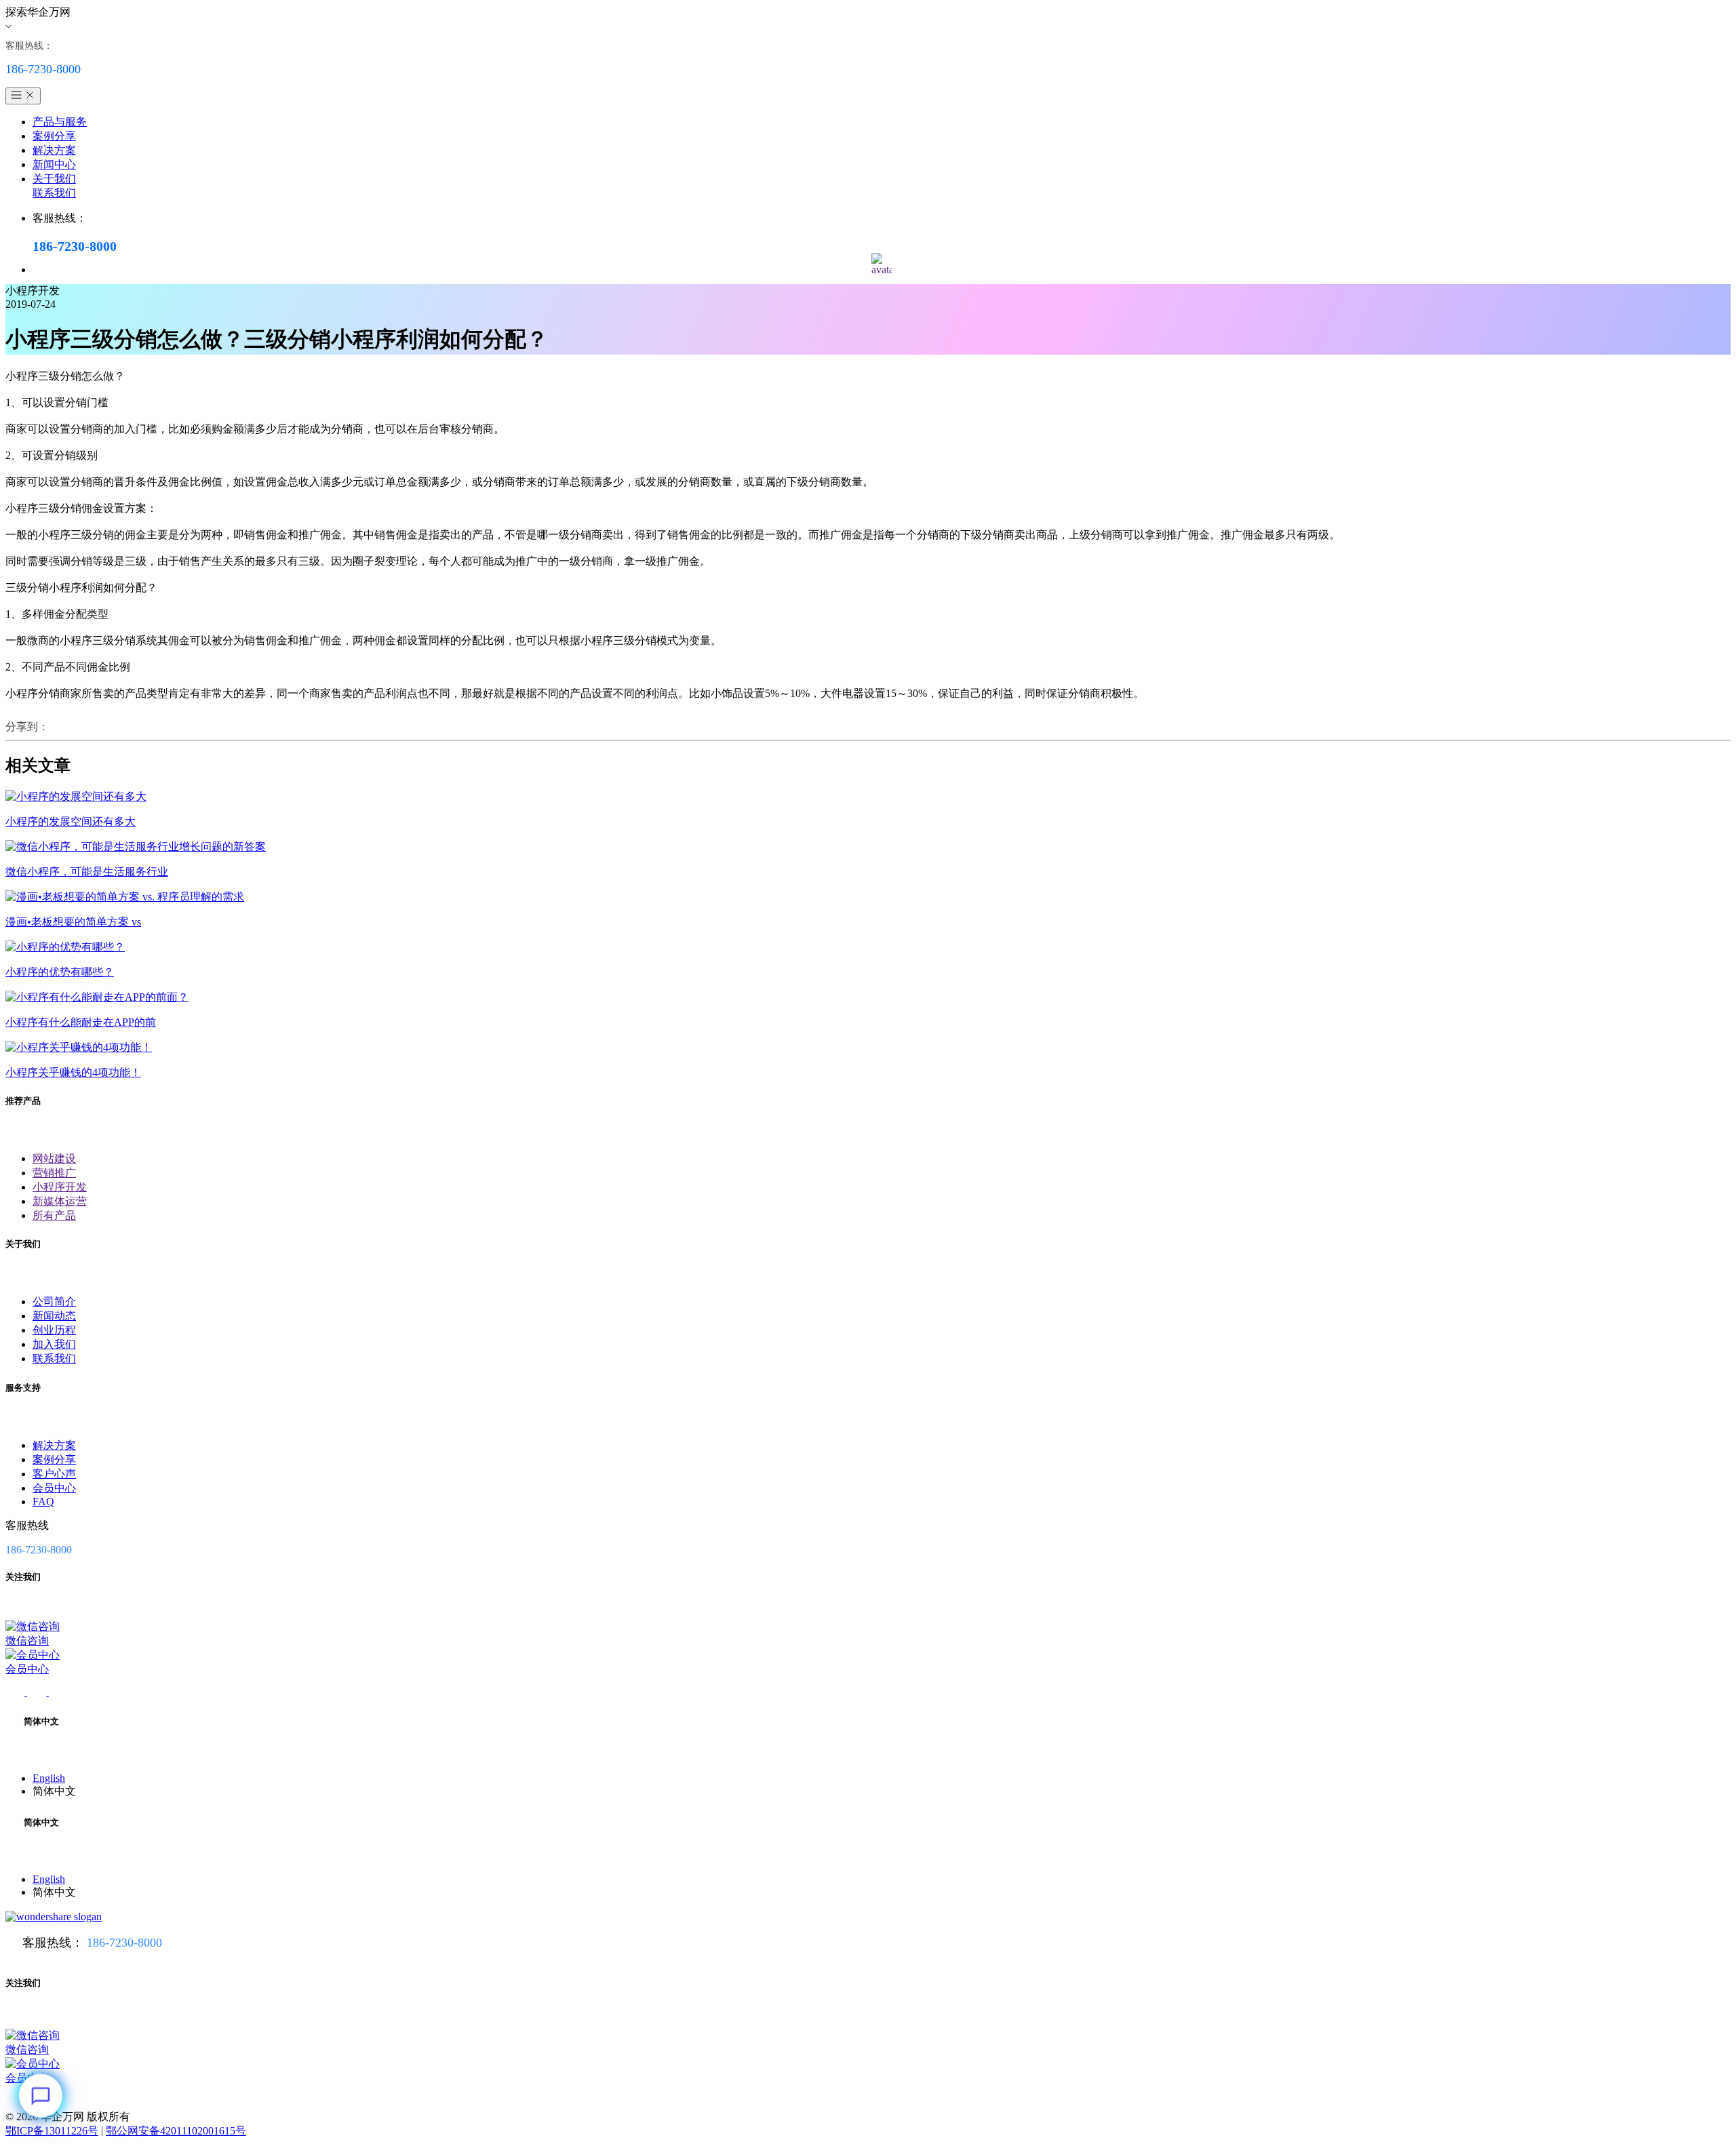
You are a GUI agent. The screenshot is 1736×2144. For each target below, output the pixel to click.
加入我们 (54, 1344)
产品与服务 (60, 122)
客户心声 (54, 1474)
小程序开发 (60, 1187)
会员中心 (54, 1488)
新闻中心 (54, 164)
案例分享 (54, 136)
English (49, 1778)
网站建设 (54, 1158)
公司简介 (54, 1302)
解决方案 (54, 150)
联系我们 (54, 193)
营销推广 (54, 1173)
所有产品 (54, 1215)
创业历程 (54, 1330)
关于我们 (54, 179)
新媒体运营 (60, 1201)
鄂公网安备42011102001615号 (176, 2131)
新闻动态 (54, 1316)
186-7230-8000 (124, 1943)
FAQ (43, 1502)
